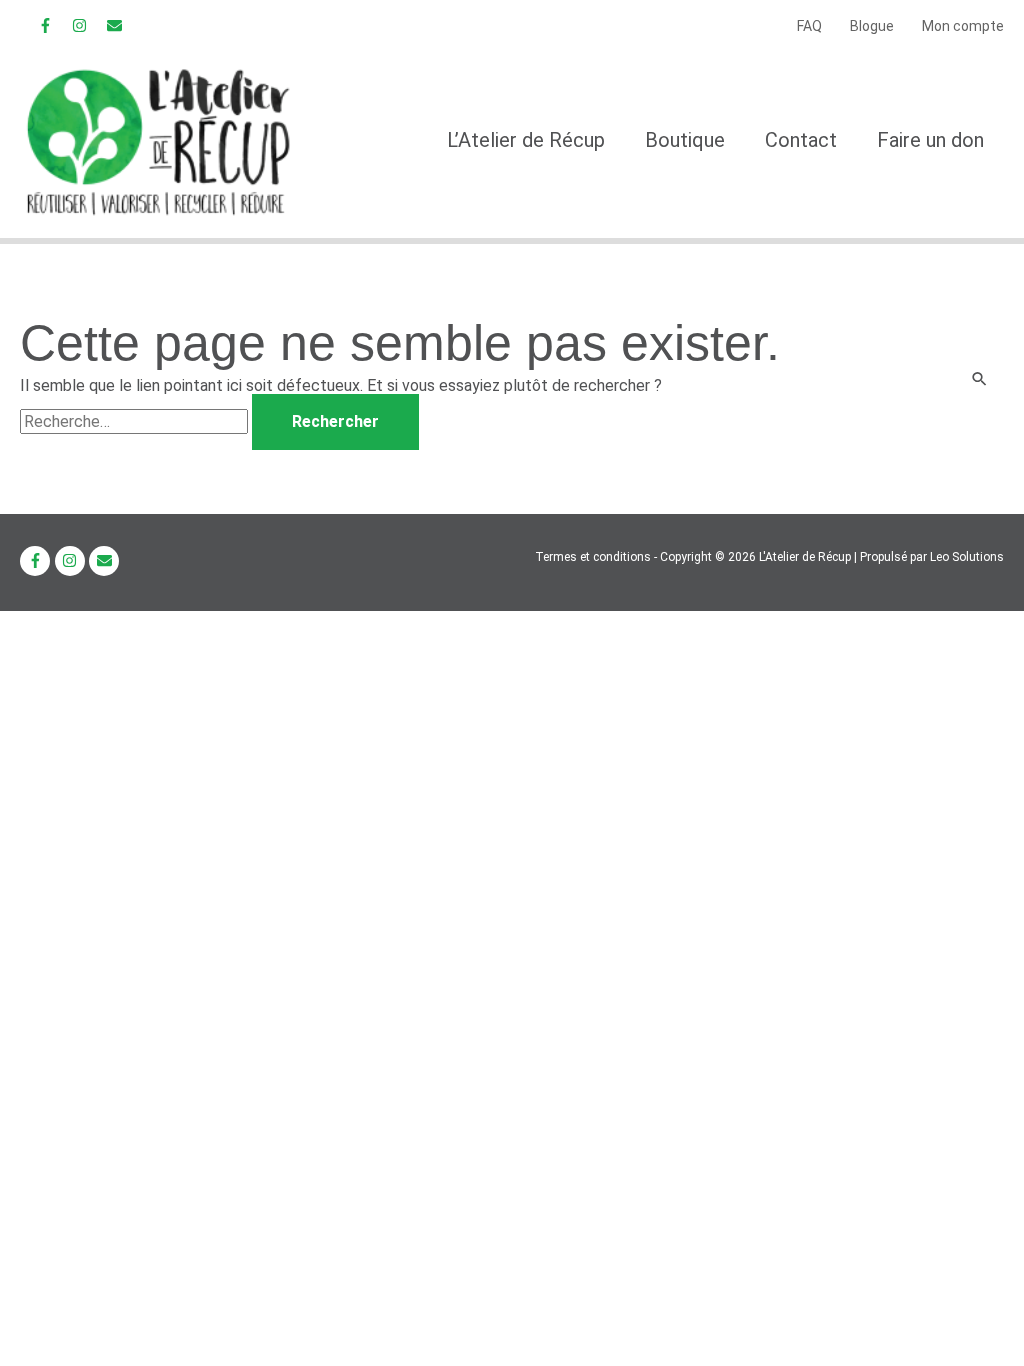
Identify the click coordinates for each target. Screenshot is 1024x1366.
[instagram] (82, 25)
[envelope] (116, 25)
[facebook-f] (47, 25)
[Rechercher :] (136, 421)
